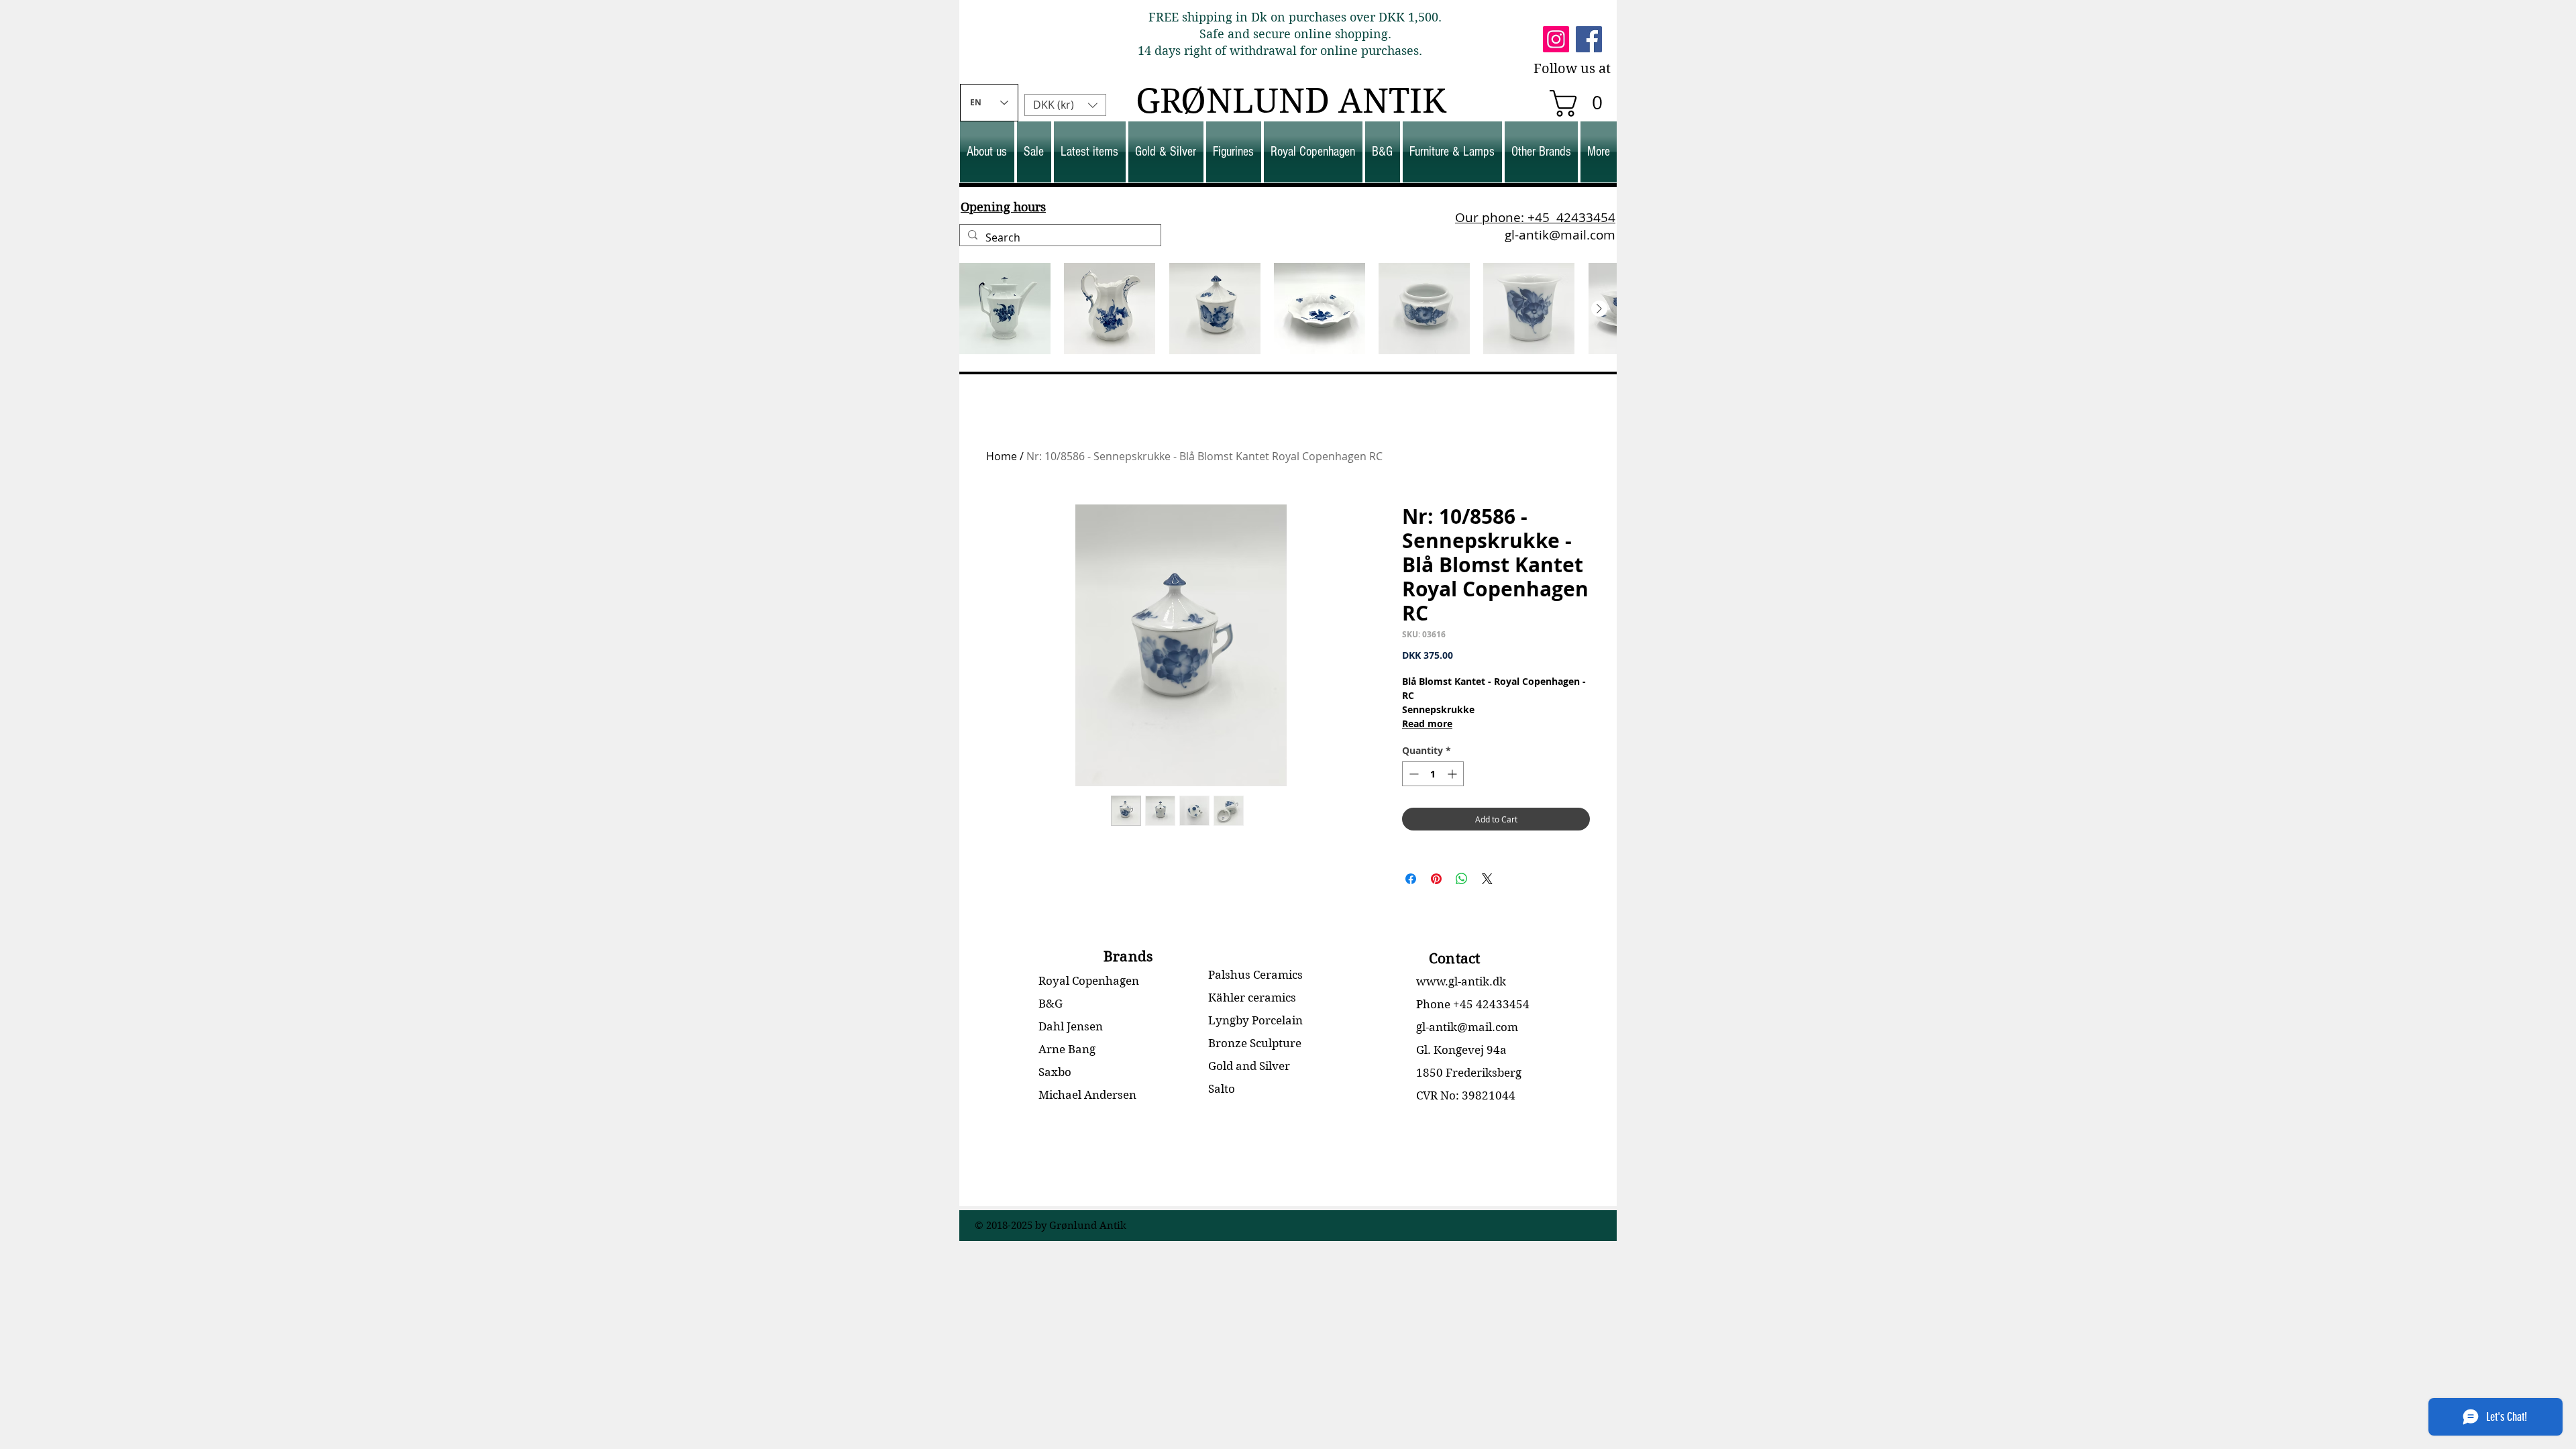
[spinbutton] (1433, 774)
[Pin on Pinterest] (1436, 879)
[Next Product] (1599, 309)
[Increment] (1453, 774)
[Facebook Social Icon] (1589, 39)
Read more (1427, 723)
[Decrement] (1412, 774)
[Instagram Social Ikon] (1556, 39)
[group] (1288, 309)
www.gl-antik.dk (1461, 981)
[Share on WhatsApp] (1462, 879)
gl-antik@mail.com (1560, 235)
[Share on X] (1487, 879)
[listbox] (1065, 105)
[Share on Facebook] (1411, 879)
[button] (1582, 103)
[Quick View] (1005, 309)
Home (1002, 456)
